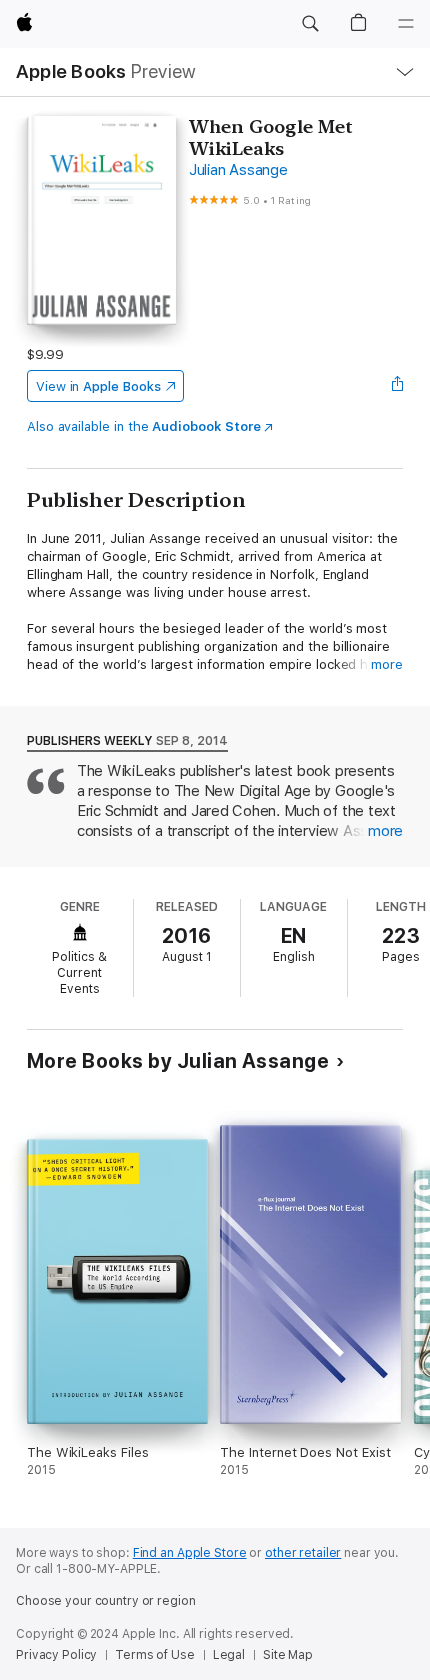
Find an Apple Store (190, 1553)
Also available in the (144, 426)
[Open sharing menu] (397, 386)
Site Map (288, 1655)
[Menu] (406, 24)
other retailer (303, 1553)
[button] (310, 24)
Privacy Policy (56, 1655)
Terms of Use (155, 1655)
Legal (229, 1655)
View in (98, 386)
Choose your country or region (106, 1601)
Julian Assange (238, 170)
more (387, 664)
